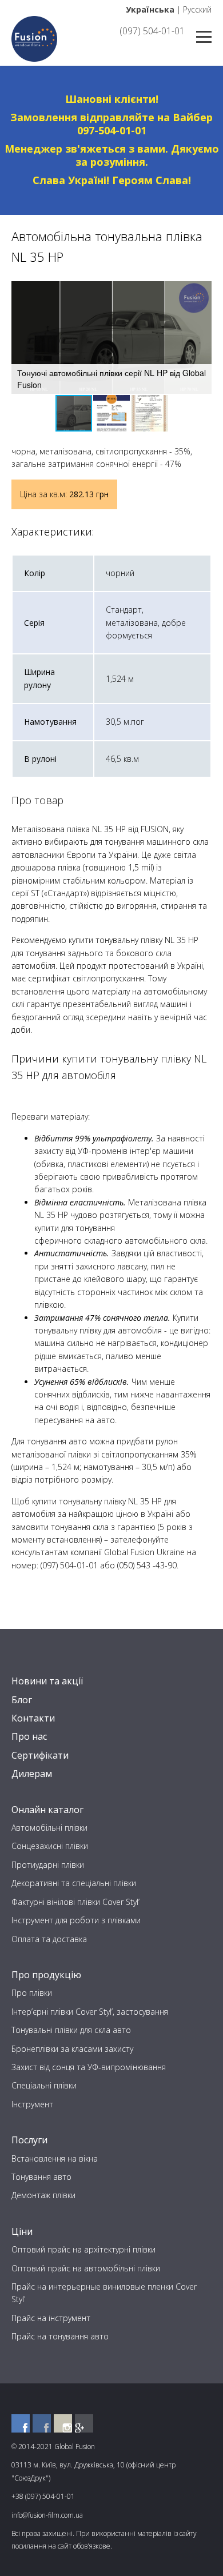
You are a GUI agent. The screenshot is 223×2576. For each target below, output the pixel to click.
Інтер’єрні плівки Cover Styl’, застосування (90, 2012)
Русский (197, 9)
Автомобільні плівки (49, 1828)
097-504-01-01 (112, 130)
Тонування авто (41, 2177)
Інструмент (32, 2104)
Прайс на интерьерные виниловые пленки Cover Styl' (104, 2293)
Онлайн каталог (47, 1810)
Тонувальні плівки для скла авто (71, 2030)
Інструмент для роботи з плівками (76, 1920)
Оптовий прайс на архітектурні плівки (83, 2249)
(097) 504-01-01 (152, 31)
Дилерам (32, 1774)
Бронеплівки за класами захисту (72, 2049)
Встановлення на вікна (55, 2158)
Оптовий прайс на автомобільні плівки (86, 2268)
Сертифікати (40, 1755)
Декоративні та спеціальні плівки (74, 1883)
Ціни (22, 2231)
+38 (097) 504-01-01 (43, 2496)
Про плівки (32, 1993)
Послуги (29, 2140)
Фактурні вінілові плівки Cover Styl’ (75, 1902)
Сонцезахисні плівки (50, 1846)
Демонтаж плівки (43, 2195)
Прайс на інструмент (51, 2318)
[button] (201, 291)
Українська (150, 9)
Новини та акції (47, 1681)
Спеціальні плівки (44, 2085)
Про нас (29, 1736)
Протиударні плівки (48, 1865)
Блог (22, 1700)
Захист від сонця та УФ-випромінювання (89, 2067)
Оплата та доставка (49, 1939)
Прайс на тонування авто (60, 2336)
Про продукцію (46, 1975)
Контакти (33, 1718)
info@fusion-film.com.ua (47, 2515)
